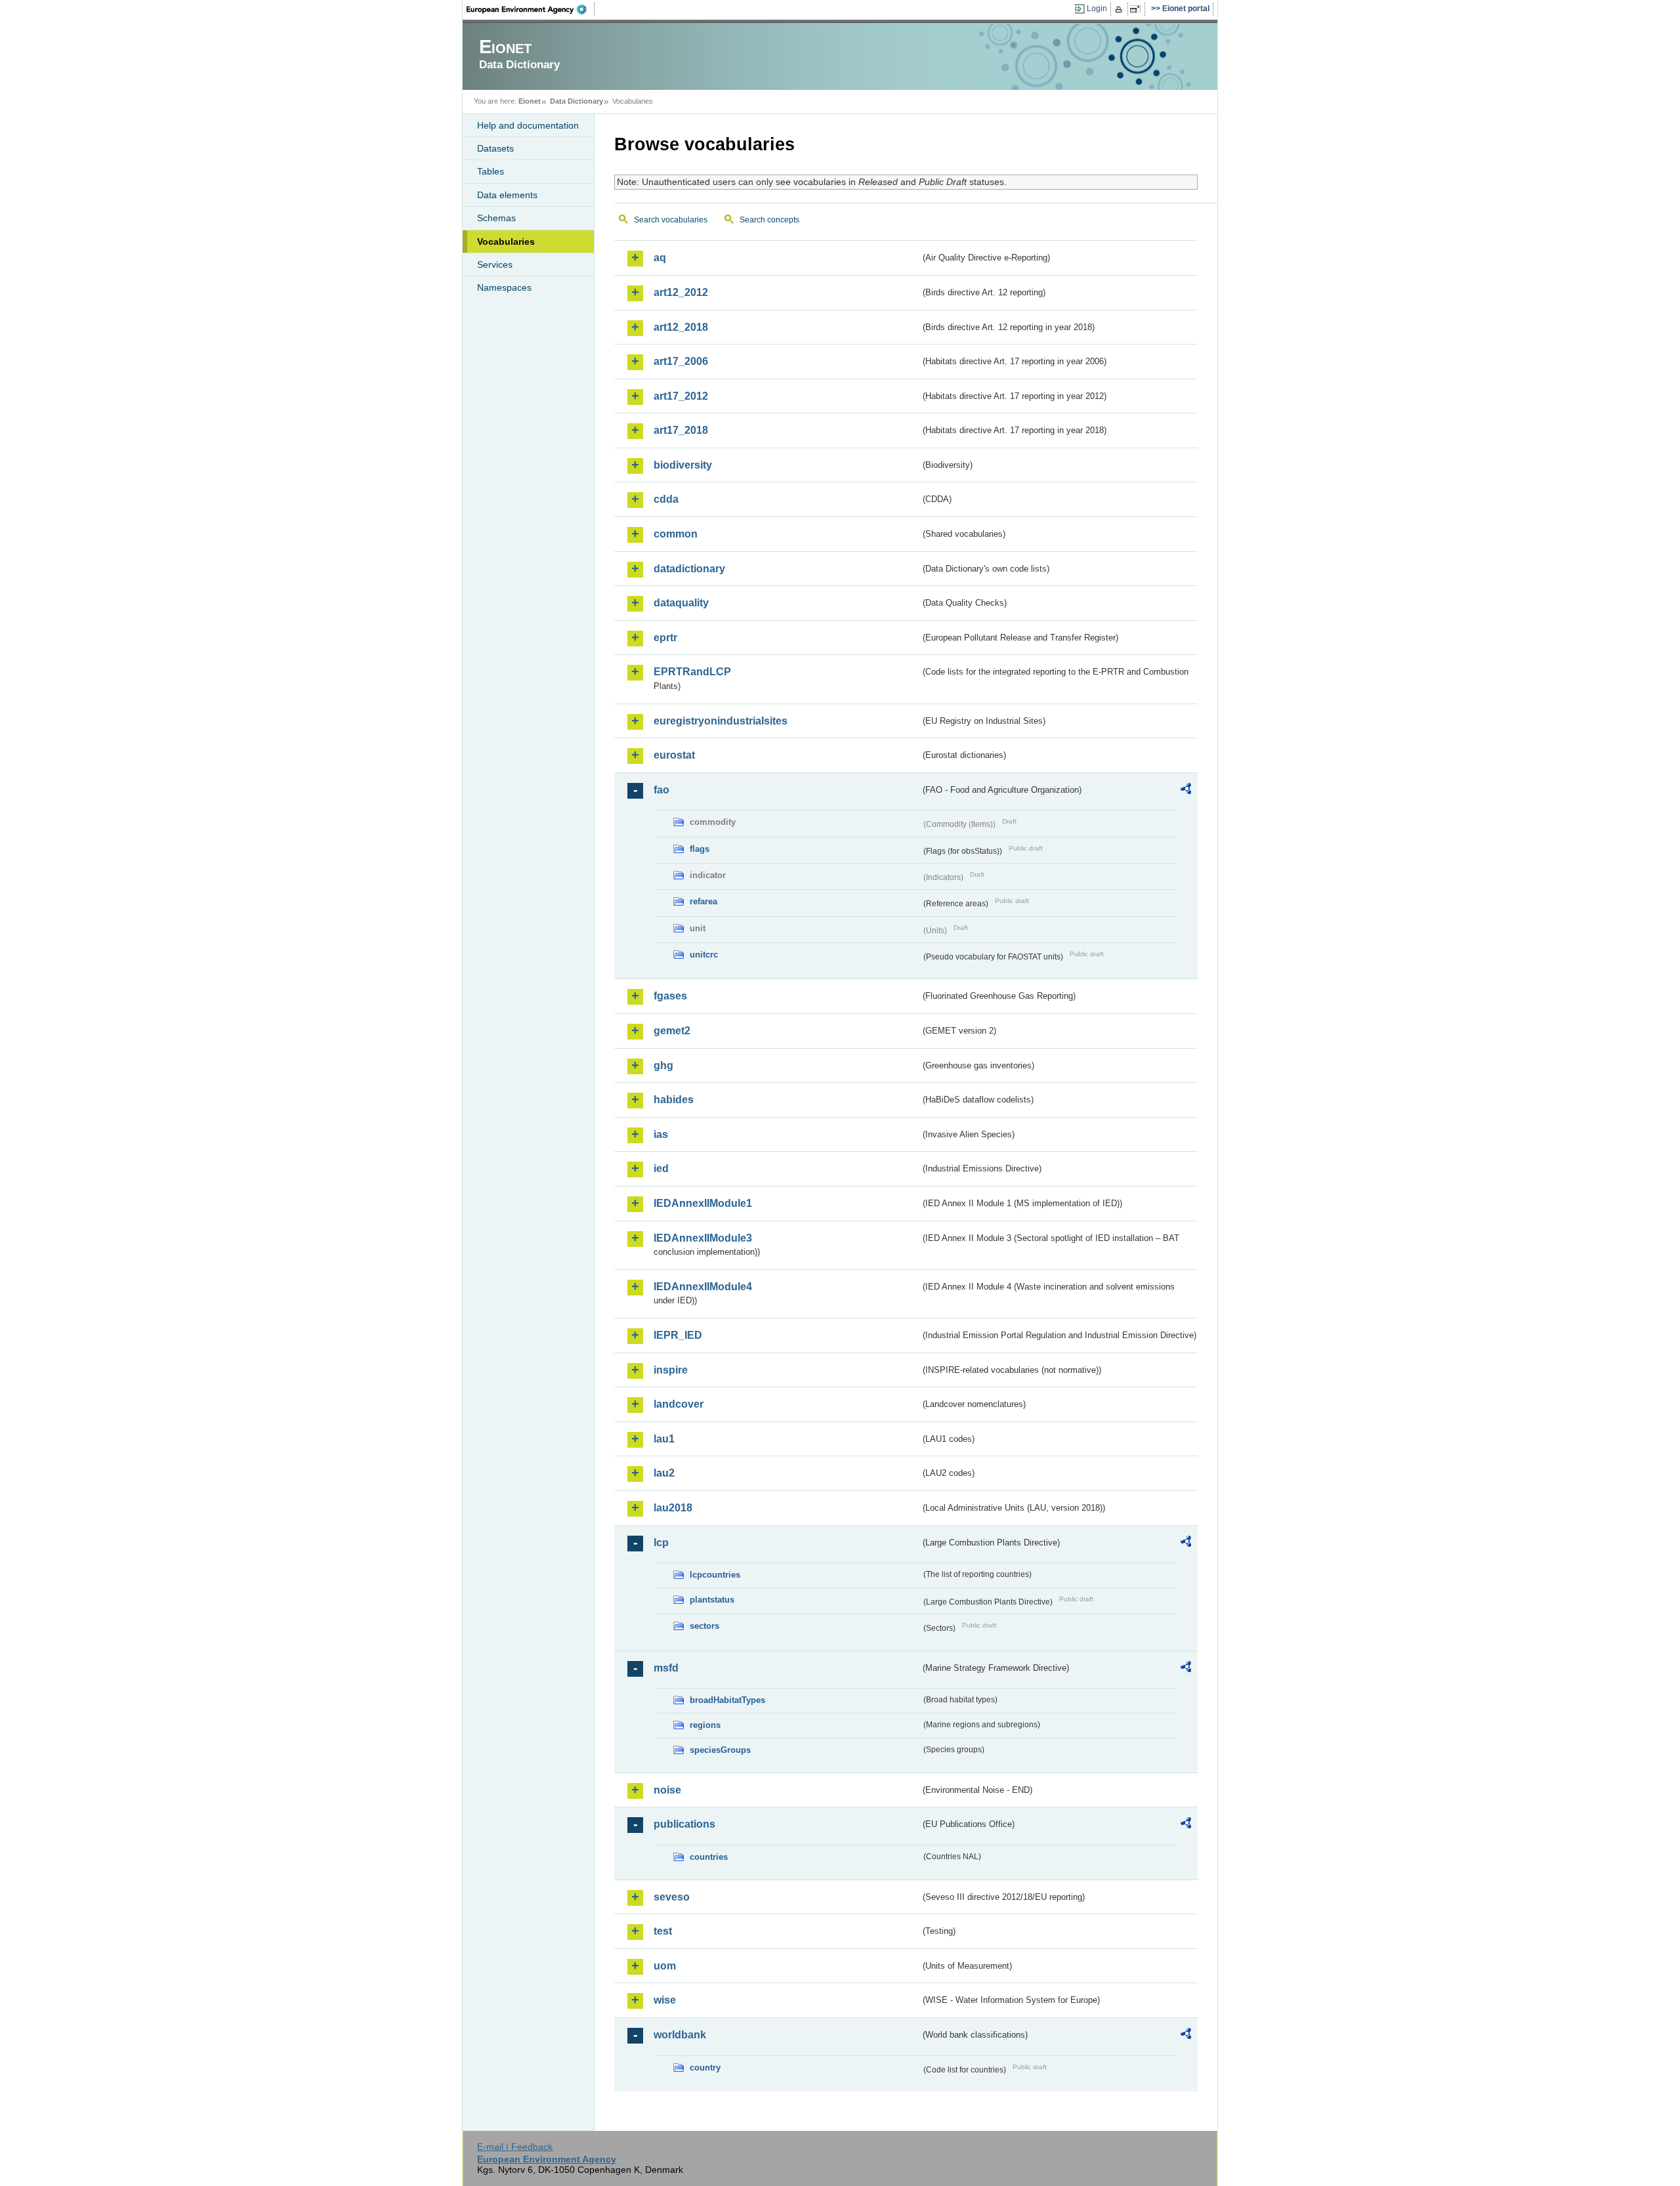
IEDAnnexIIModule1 (703, 1203)
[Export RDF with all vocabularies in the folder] (1186, 791)
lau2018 (673, 1508)
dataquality (681, 603)
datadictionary (689, 569)
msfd (666, 1668)
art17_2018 (681, 430)
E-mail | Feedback (515, 2147)
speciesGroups (720, 1750)
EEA (531, 9)
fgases (670, 996)
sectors (704, 1626)
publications (684, 1824)
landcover (679, 1404)
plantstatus (712, 1600)
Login (1097, 9)
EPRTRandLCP (692, 672)
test (663, 1931)
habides (674, 1100)
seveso (672, 1897)
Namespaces (504, 287)
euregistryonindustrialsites (721, 721)
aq (660, 258)
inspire (671, 1370)
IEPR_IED (678, 1335)
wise (665, 2000)
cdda (666, 499)
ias (661, 1134)
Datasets (495, 148)
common (676, 534)
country (705, 2068)
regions (705, 1725)
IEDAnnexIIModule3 (703, 1238)
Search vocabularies (671, 220)
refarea (703, 901)
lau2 (664, 1473)
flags (700, 849)
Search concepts (769, 220)
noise (667, 1790)
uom (665, 1966)
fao (661, 790)
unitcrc (704, 955)
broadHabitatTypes (727, 1700)
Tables (491, 171)
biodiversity (683, 465)
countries (709, 1857)
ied (661, 1168)
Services (495, 264)
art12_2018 (681, 327)
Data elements (507, 195)
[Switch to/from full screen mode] (1138, 9)
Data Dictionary (577, 101)
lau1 (664, 1439)
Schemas (496, 218)
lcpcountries (715, 1575)
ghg (663, 1065)
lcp (661, 1543)
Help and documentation (528, 125)
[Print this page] (1121, 9)
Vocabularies (506, 242)
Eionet (530, 101)
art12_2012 (681, 292)
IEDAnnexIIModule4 (703, 1287)
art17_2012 (681, 396)
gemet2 (672, 1031)
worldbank (680, 2035)
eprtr (665, 638)
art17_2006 (681, 361)
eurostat (674, 755)
